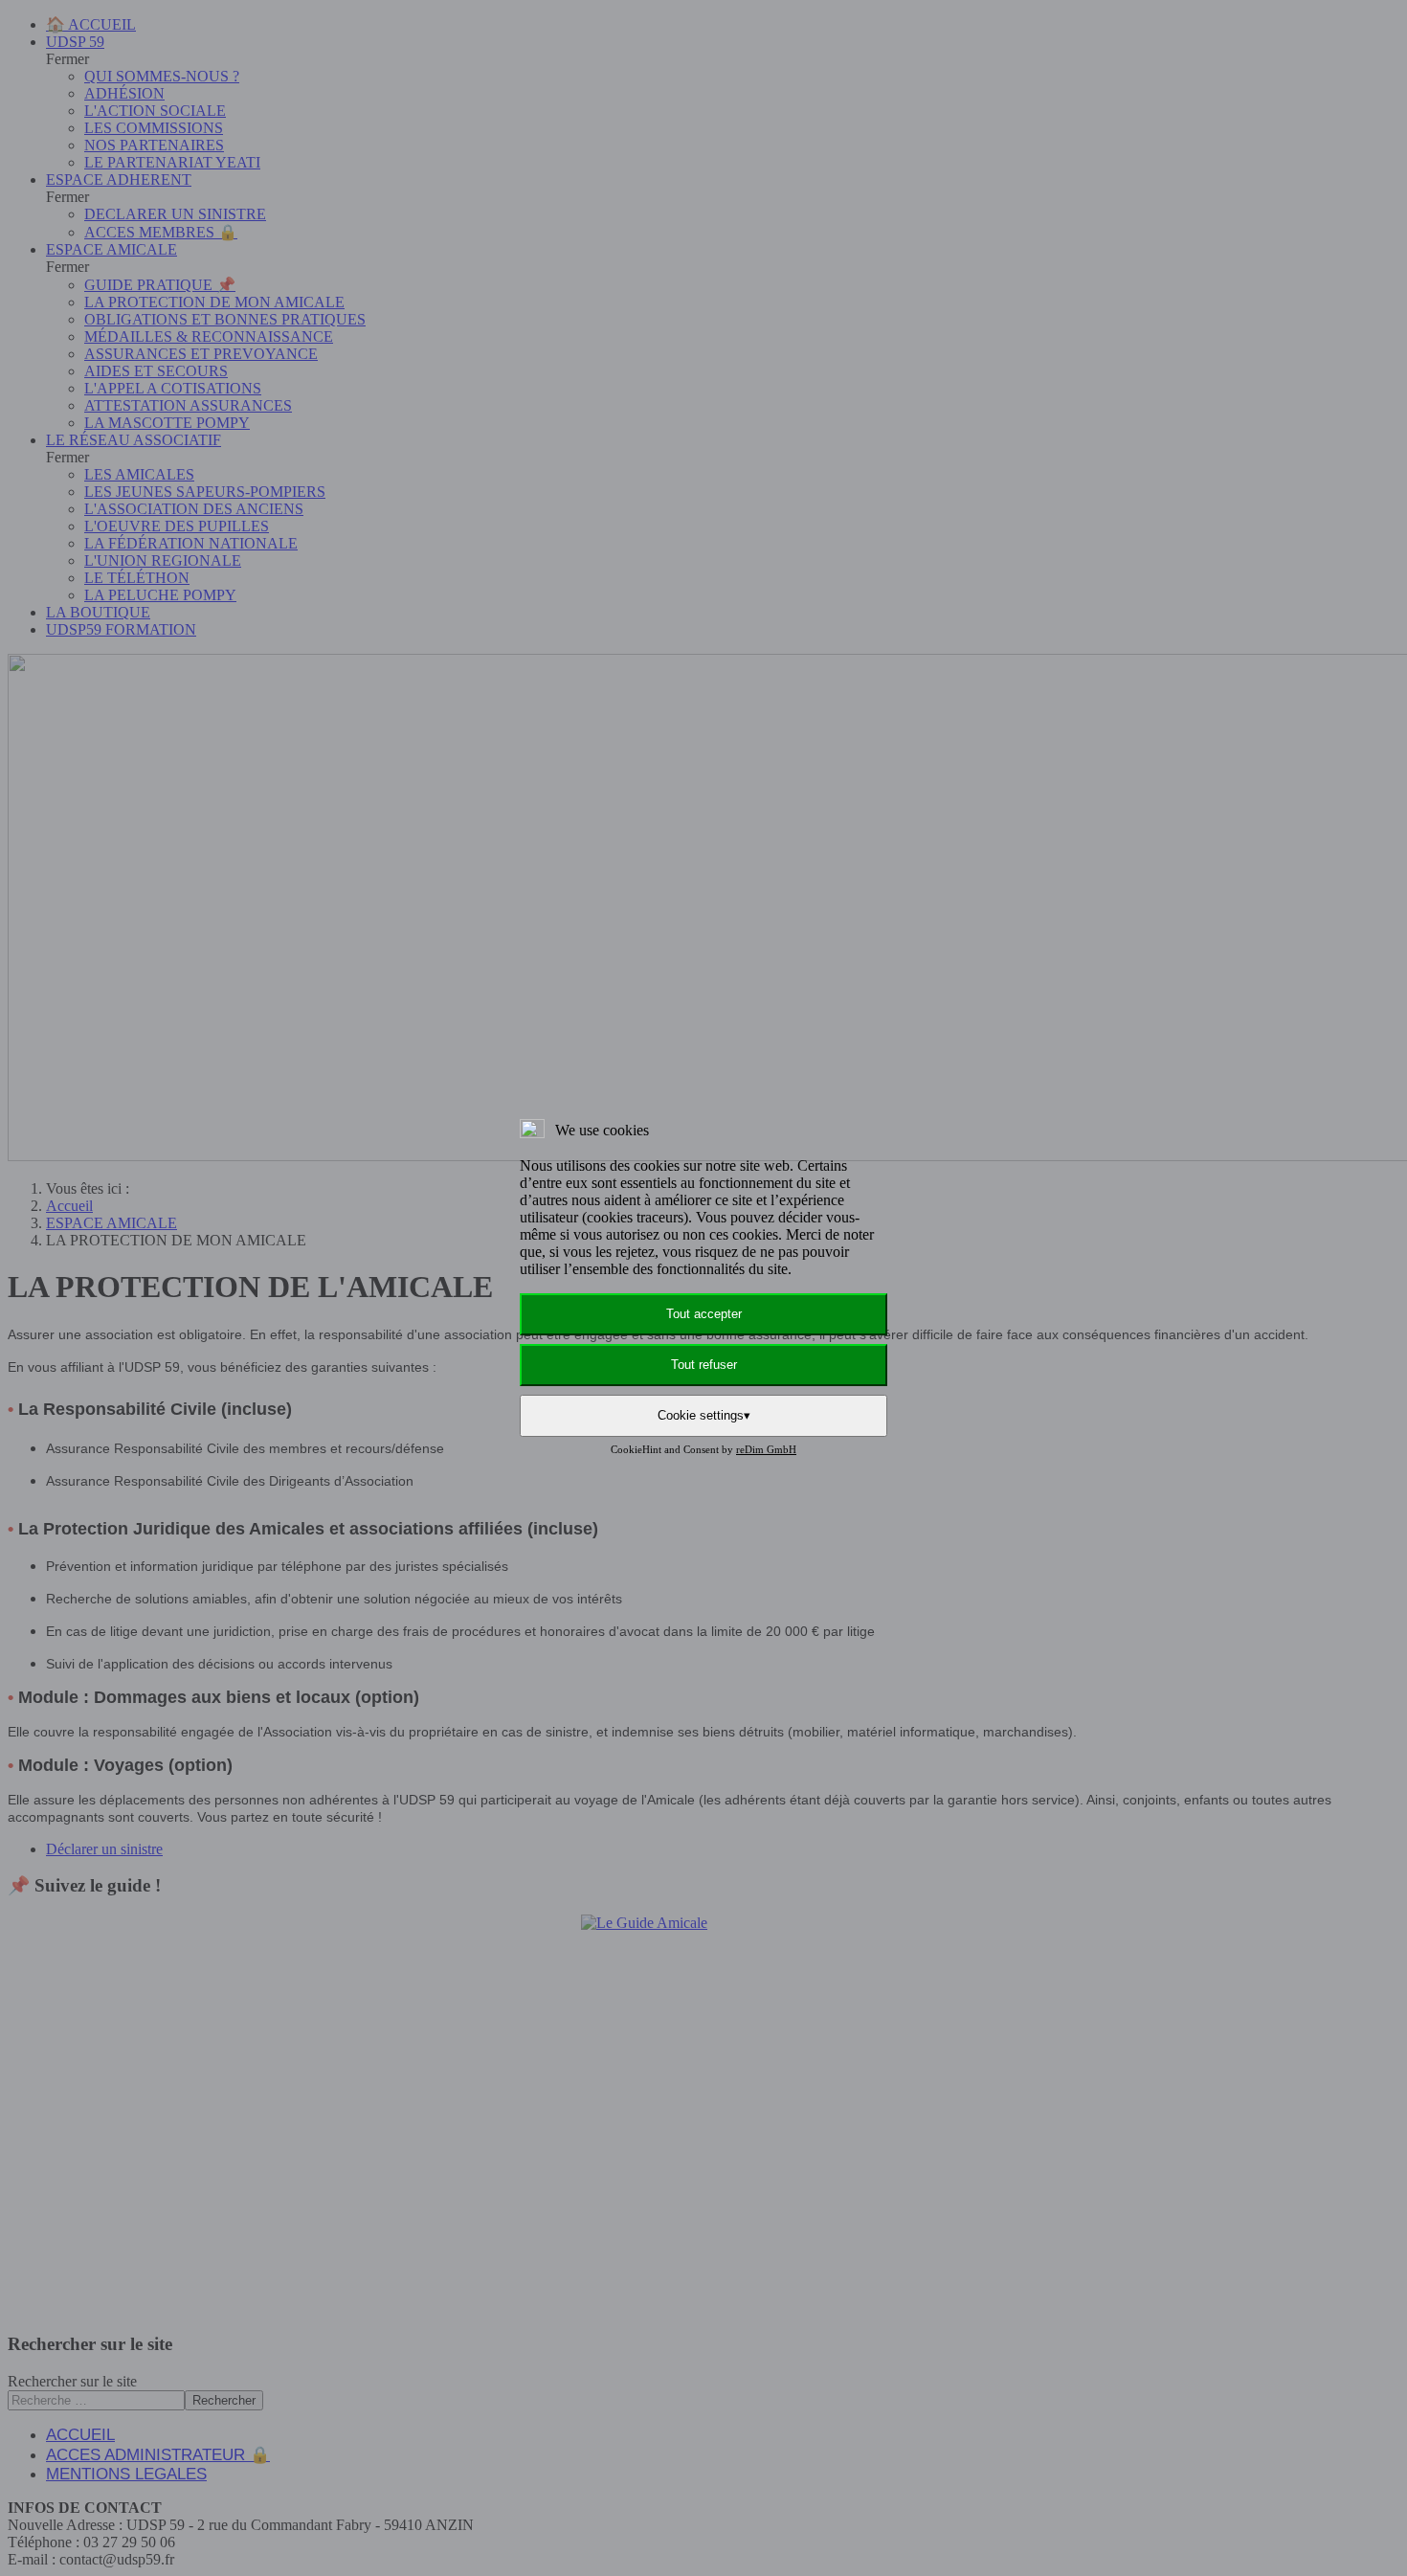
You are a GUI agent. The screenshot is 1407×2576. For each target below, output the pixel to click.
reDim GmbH (766, 1449)
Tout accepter (704, 1314)
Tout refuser (704, 1365)
